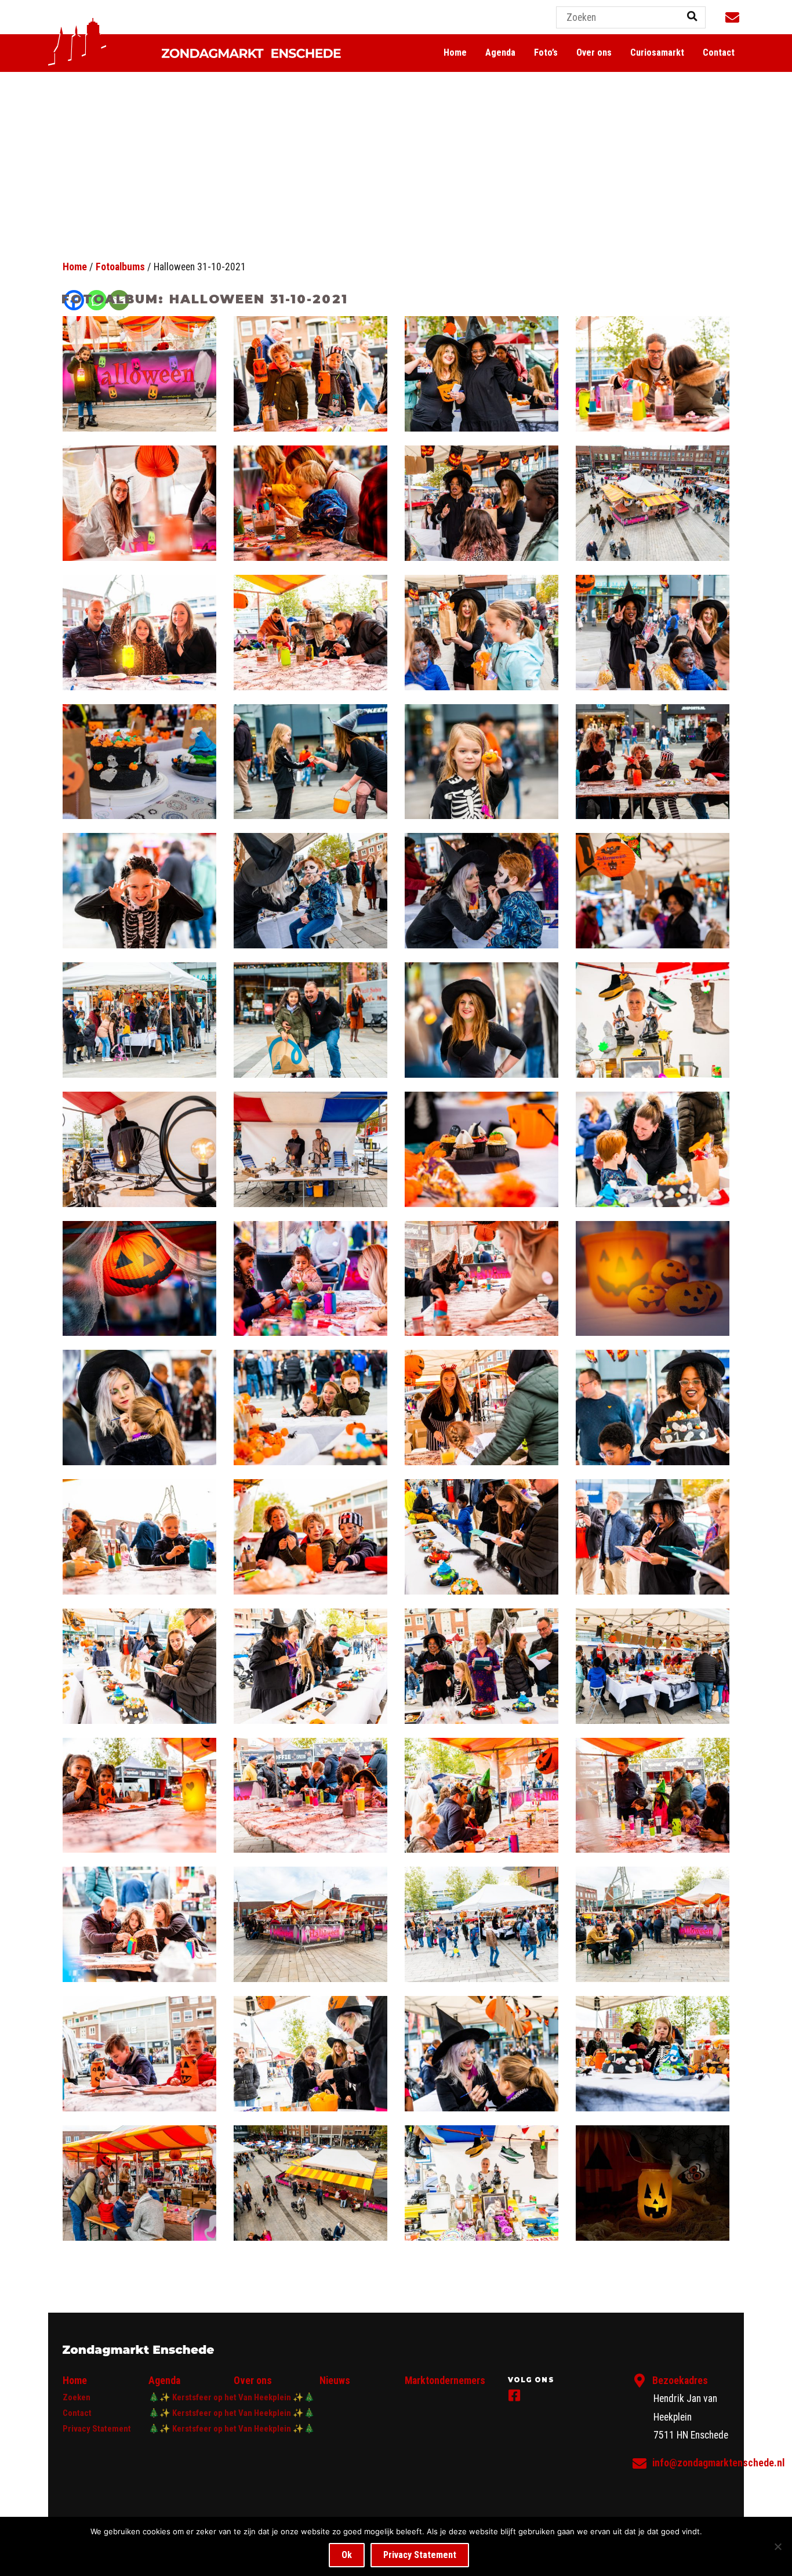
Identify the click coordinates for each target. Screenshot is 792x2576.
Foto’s (546, 52)
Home (455, 52)
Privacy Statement (97, 2429)
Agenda (500, 52)
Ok (347, 2555)
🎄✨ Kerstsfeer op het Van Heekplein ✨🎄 (232, 2397)
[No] (778, 2546)
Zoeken (77, 2397)
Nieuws (335, 2381)
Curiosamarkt (657, 52)
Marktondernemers (445, 2381)
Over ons (594, 52)
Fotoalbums (120, 267)
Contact (719, 52)
